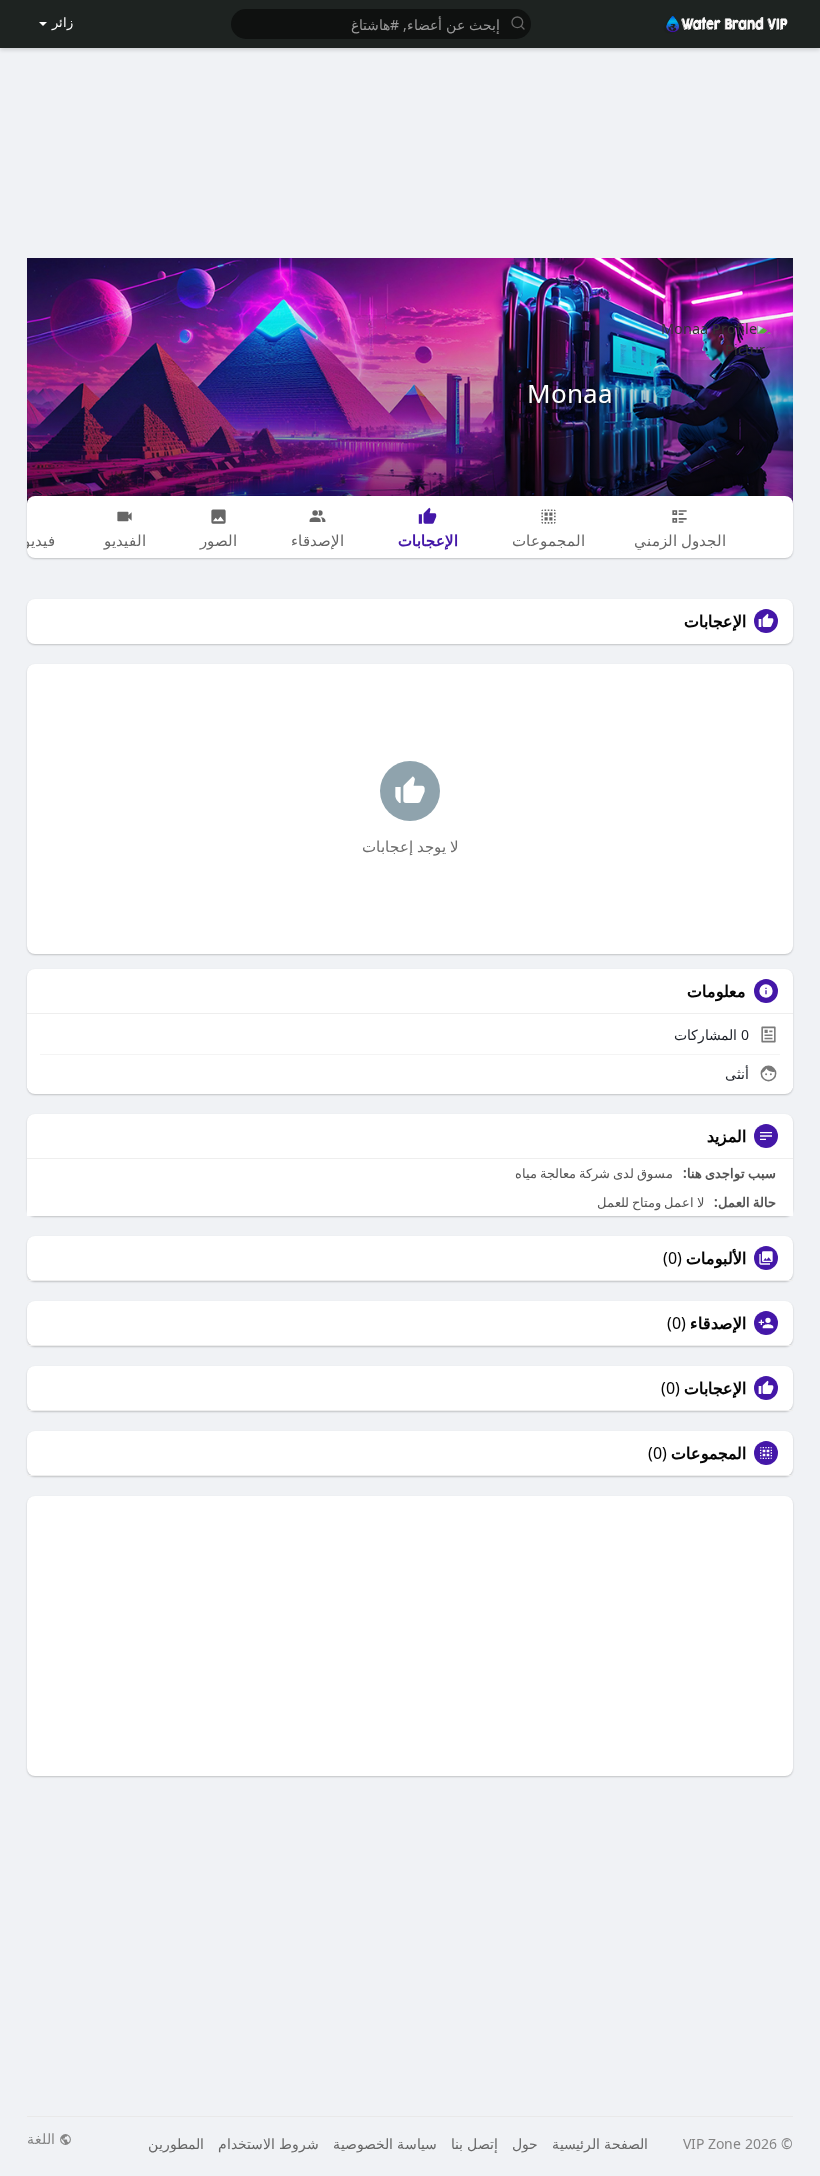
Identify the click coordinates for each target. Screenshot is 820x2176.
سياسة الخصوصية (385, 2143)
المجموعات (708, 1453)
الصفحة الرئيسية (600, 2143)
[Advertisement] (410, 141)
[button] (381, 22)
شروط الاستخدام (268, 2143)
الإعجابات (715, 1388)
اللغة (43, 2139)
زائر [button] (62, 22)
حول (525, 2143)
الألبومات (716, 1258)
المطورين (176, 2143)
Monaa (570, 393)
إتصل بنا (474, 2143)
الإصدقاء (718, 1323)
